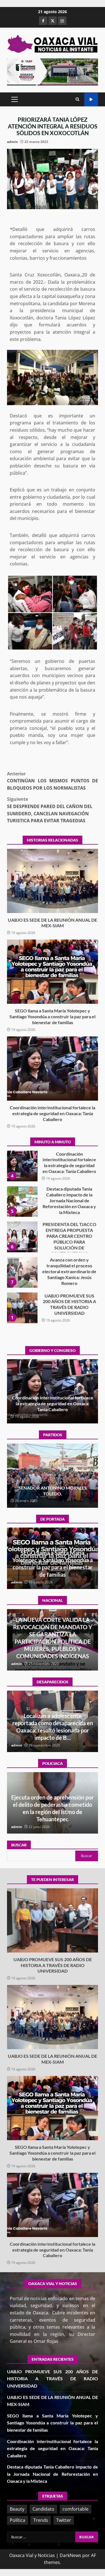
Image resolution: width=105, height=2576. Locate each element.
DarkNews (70, 2555)
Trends (41, 2520)
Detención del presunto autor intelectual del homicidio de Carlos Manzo (53, 1649)
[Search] (77, 99)
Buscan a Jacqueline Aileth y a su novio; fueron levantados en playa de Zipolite (53, 1730)
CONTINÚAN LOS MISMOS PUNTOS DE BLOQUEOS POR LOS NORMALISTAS (53, 781)
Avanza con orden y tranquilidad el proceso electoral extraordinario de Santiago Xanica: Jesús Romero (22, 1272)
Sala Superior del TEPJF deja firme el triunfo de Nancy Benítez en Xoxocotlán (53, 1491)
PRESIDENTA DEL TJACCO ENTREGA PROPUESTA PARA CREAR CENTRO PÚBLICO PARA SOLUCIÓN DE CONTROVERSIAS (22, 1237)
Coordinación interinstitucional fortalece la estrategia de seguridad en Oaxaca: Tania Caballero (53, 1069)
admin (12, 142)
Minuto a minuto (91, 100)
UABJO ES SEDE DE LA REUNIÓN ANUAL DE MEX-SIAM (53, 881)
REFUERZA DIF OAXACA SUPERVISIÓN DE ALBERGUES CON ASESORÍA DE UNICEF (53, 1812)
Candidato (43, 2509)
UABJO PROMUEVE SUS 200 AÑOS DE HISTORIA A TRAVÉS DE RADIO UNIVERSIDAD (22, 1308)
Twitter (64, 2520)
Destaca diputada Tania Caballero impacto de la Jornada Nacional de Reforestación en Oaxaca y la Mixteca (22, 1201)
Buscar (19, 1845)
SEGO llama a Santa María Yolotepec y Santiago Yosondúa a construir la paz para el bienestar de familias (53, 972)
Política (17, 2520)
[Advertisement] (53, 71)
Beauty (17, 2509)
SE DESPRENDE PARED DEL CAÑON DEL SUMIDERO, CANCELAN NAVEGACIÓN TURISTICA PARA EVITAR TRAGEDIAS (50, 810)
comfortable (75, 2509)
